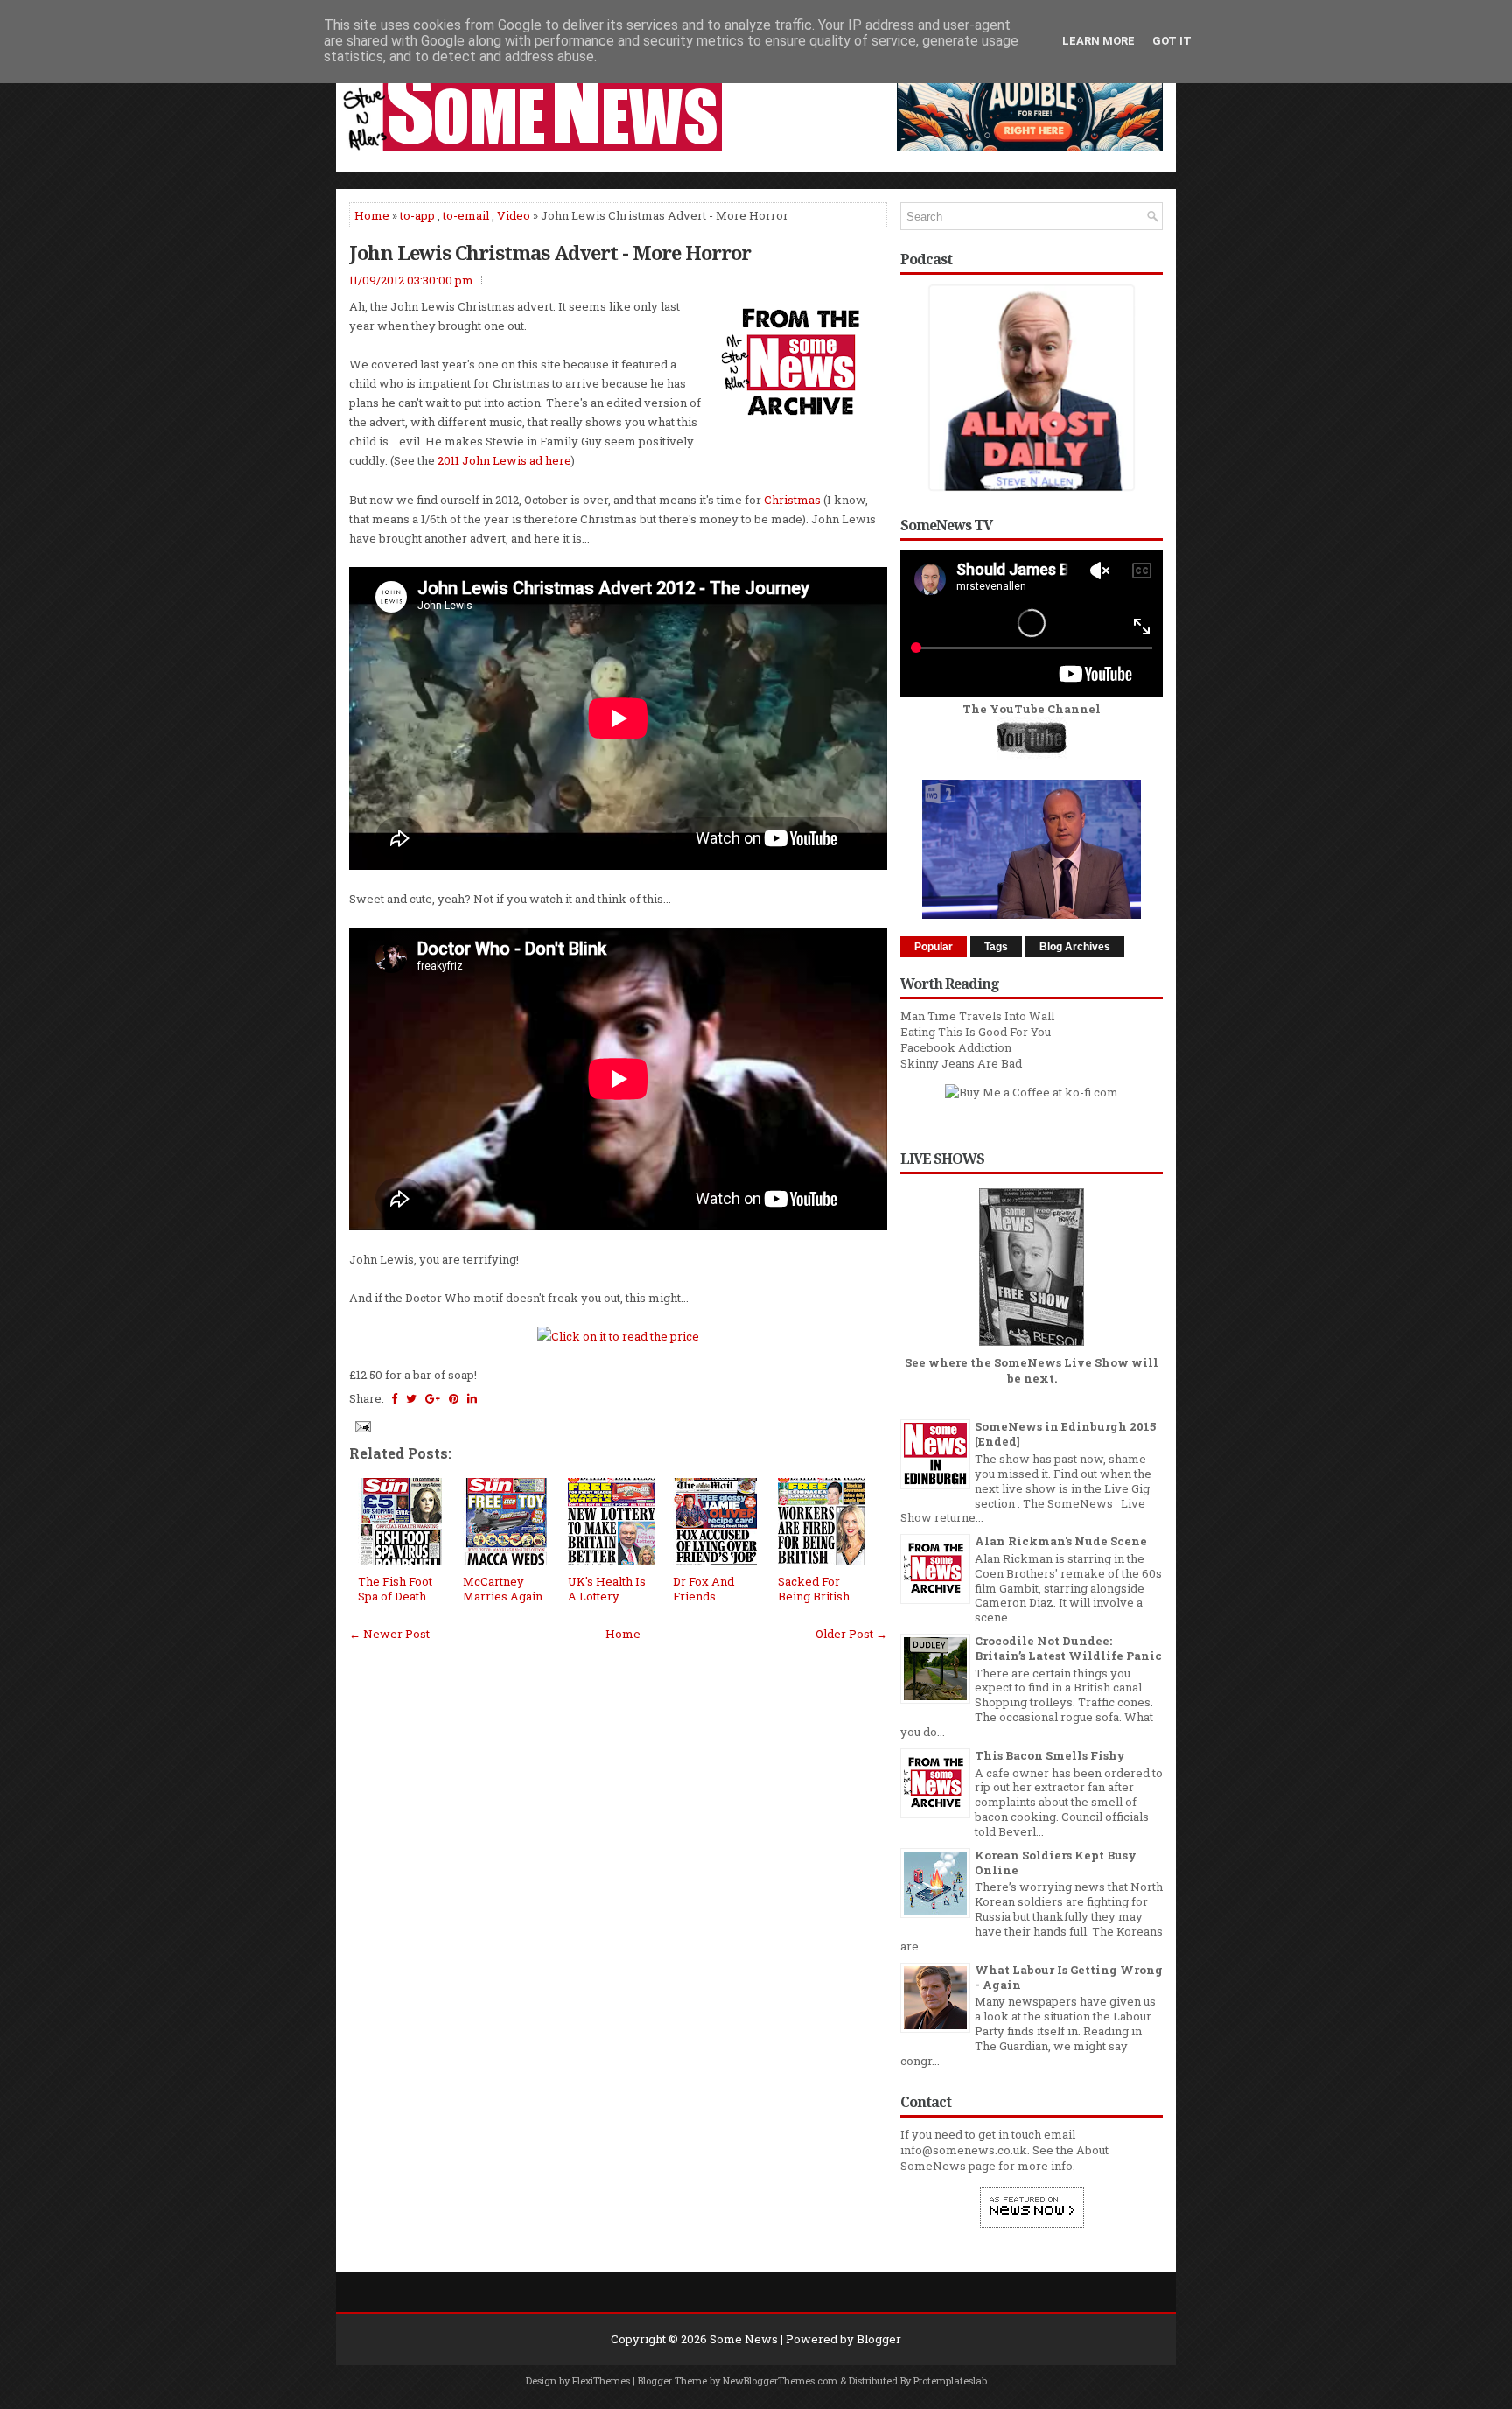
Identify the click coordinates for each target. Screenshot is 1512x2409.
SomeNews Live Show (1061, 1362)
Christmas (792, 500)
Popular (934, 947)
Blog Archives (1075, 947)
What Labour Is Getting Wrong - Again (1069, 1977)
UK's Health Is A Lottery (607, 1589)
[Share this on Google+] (433, 1398)
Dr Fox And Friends (703, 1589)
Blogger (879, 2339)
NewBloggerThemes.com (780, 2381)
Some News (744, 2339)
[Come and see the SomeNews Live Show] (1032, 1347)
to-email (466, 215)
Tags (996, 947)
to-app (417, 215)
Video (514, 215)
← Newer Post (389, 1634)
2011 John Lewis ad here (504, 460)
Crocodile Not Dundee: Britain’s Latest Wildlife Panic (1068, 1648)
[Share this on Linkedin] (472, 1398)
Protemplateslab (950, 2381)
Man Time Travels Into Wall (977, 1016)
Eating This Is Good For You (976, 1032)
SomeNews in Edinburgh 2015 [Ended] (1065, 1434)
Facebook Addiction (956, 1047)
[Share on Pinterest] (454, 1398)
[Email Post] (361, 1425)
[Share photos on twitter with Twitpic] (618, 1336)
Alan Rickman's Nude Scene (1061, 1541)
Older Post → (851, 1634)
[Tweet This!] (411, 1398)
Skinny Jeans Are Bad (961, 1063)
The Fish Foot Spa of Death (395, 1589)
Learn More (1099, 41)
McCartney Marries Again (503, 1589)
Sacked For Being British (814, 1589)
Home (372, 215)
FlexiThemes (601, 2381)
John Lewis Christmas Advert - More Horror (550, 252)
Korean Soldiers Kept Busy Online (1056, 1863)
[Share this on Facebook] (394, 1398)
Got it (1172, 41)
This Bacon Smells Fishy (1050, 1755)
